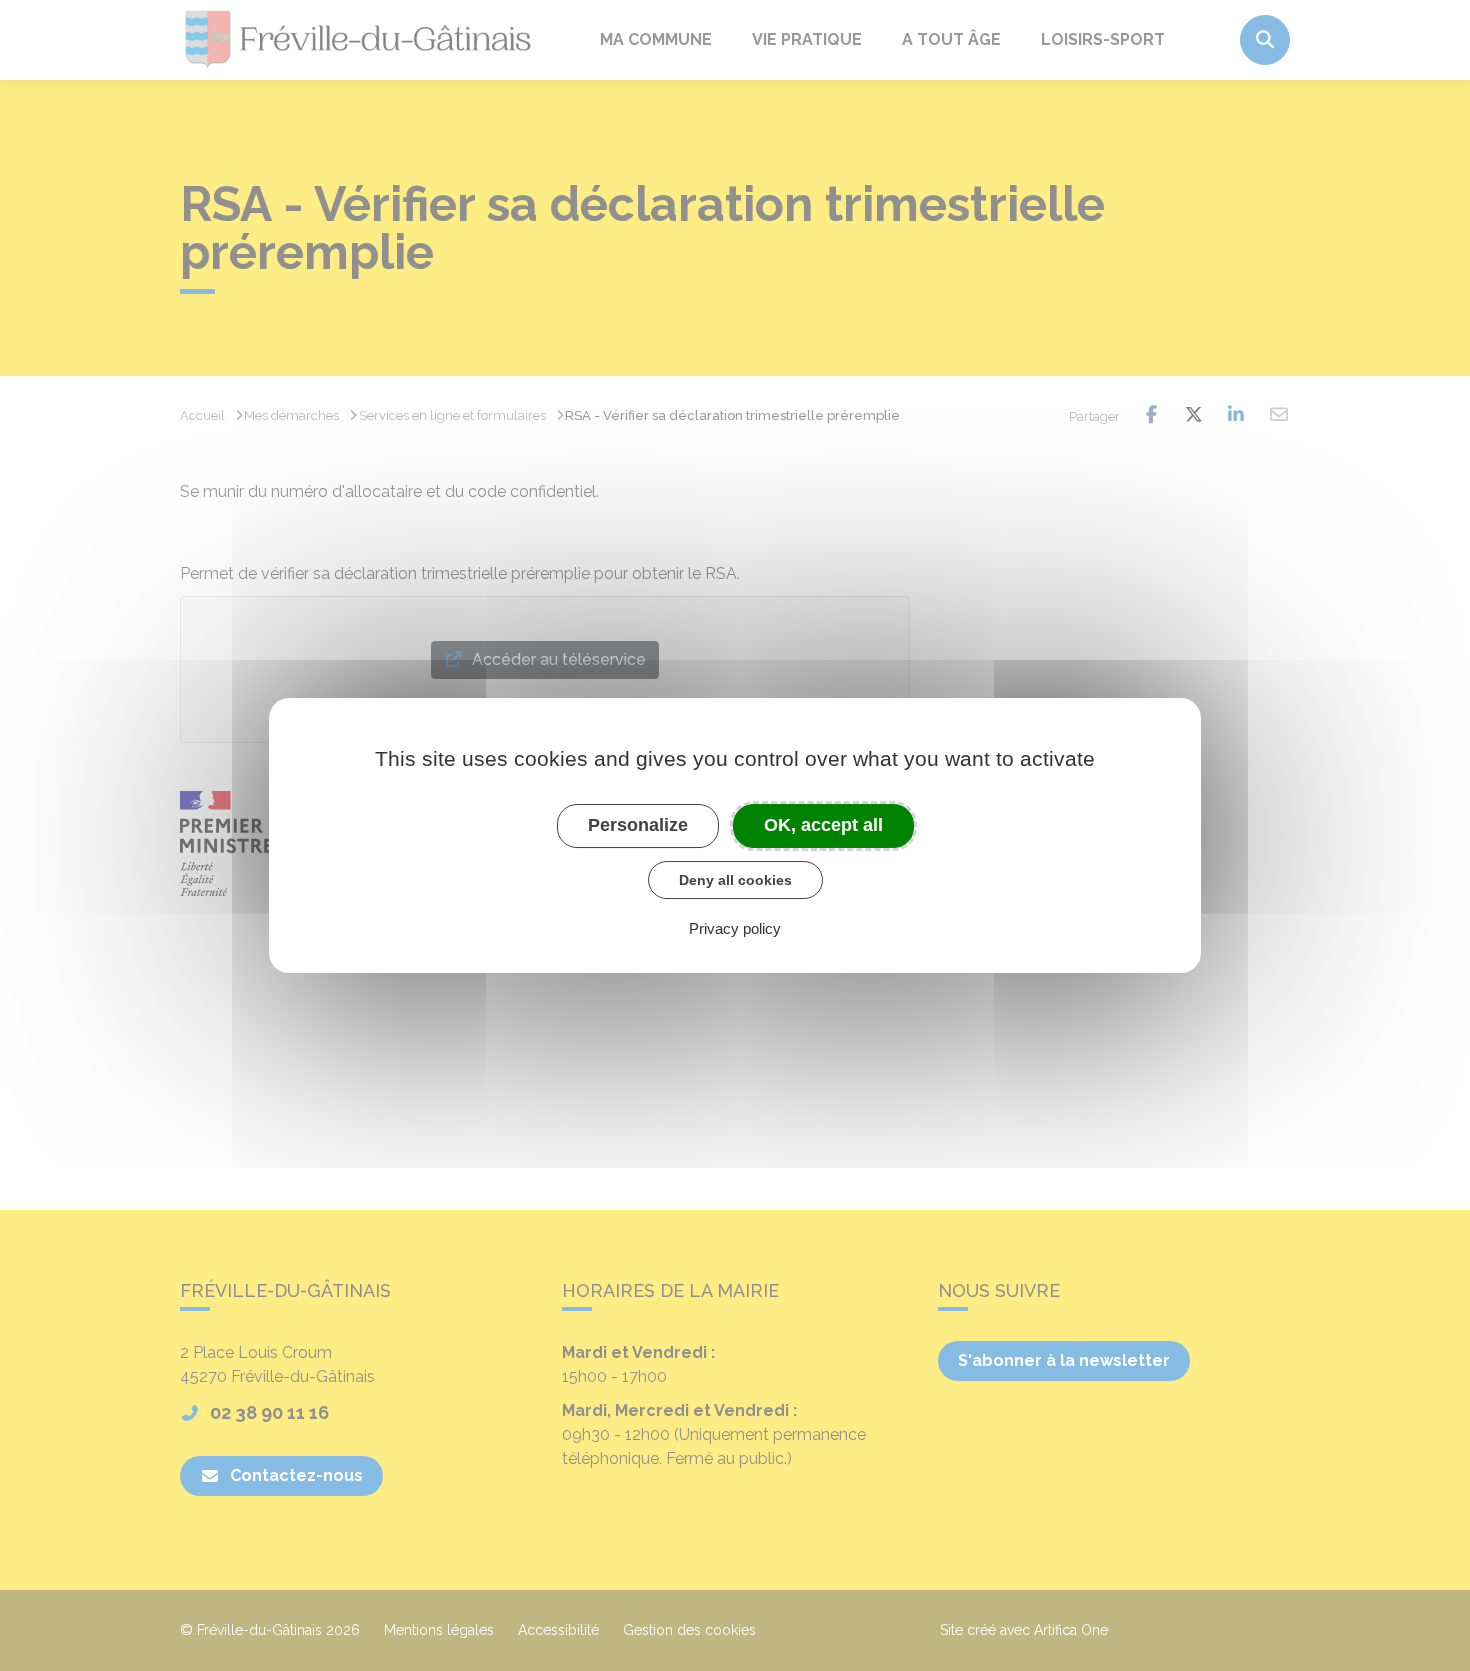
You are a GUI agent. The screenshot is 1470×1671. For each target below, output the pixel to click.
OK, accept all (823, 825)
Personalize (638, 825)
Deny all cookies (735, 880)
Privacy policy (735, 928)
